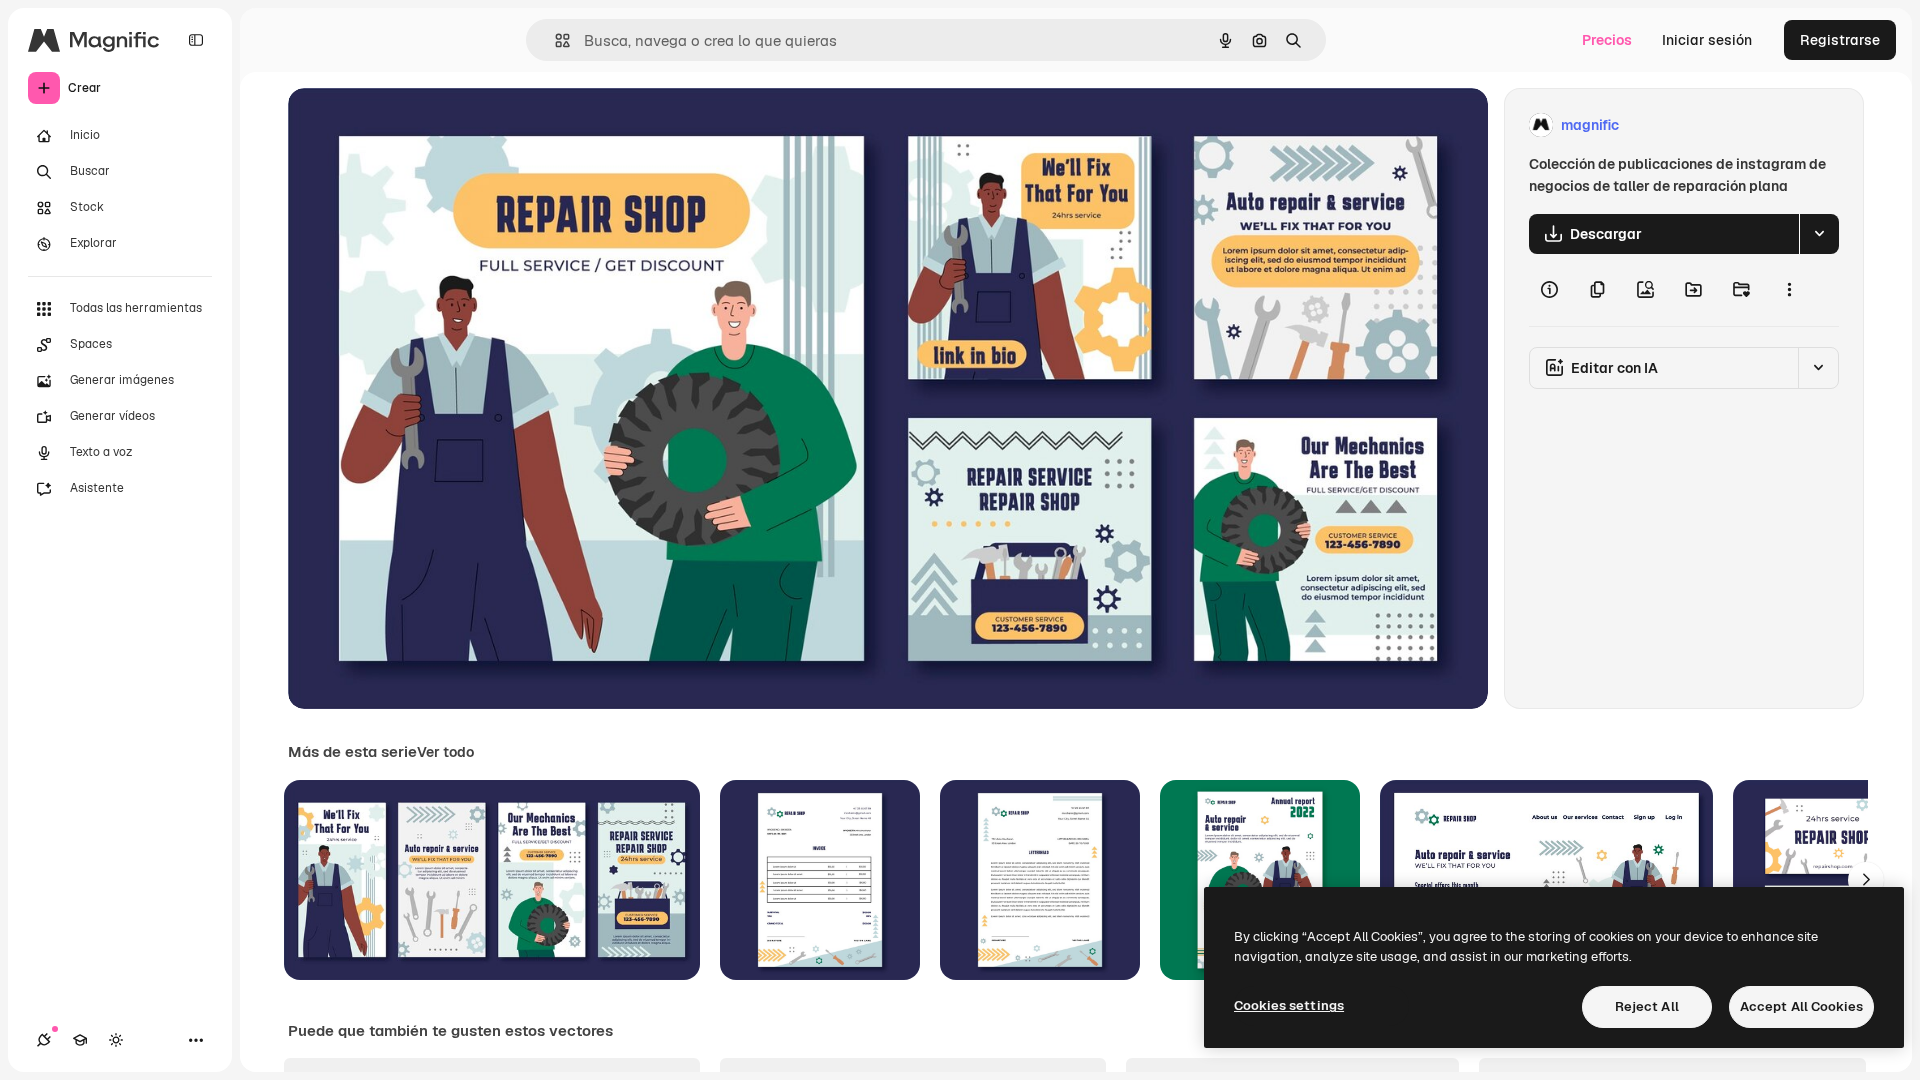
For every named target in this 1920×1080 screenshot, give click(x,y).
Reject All (1647, 1006)
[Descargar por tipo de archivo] (1819, 234)
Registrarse (1840, 40)
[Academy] (80, 1040)
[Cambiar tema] (116, 1040)
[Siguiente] (1866, 880)
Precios (1607, 40)
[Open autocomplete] (554, 40)
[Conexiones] (44, 1040)
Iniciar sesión (1707, 40)
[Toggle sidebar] (196, 40)
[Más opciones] (1789, 290)
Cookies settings (1289, 1005)
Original (416, 125)
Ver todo (445, 752)
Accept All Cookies (1801, 1006)
